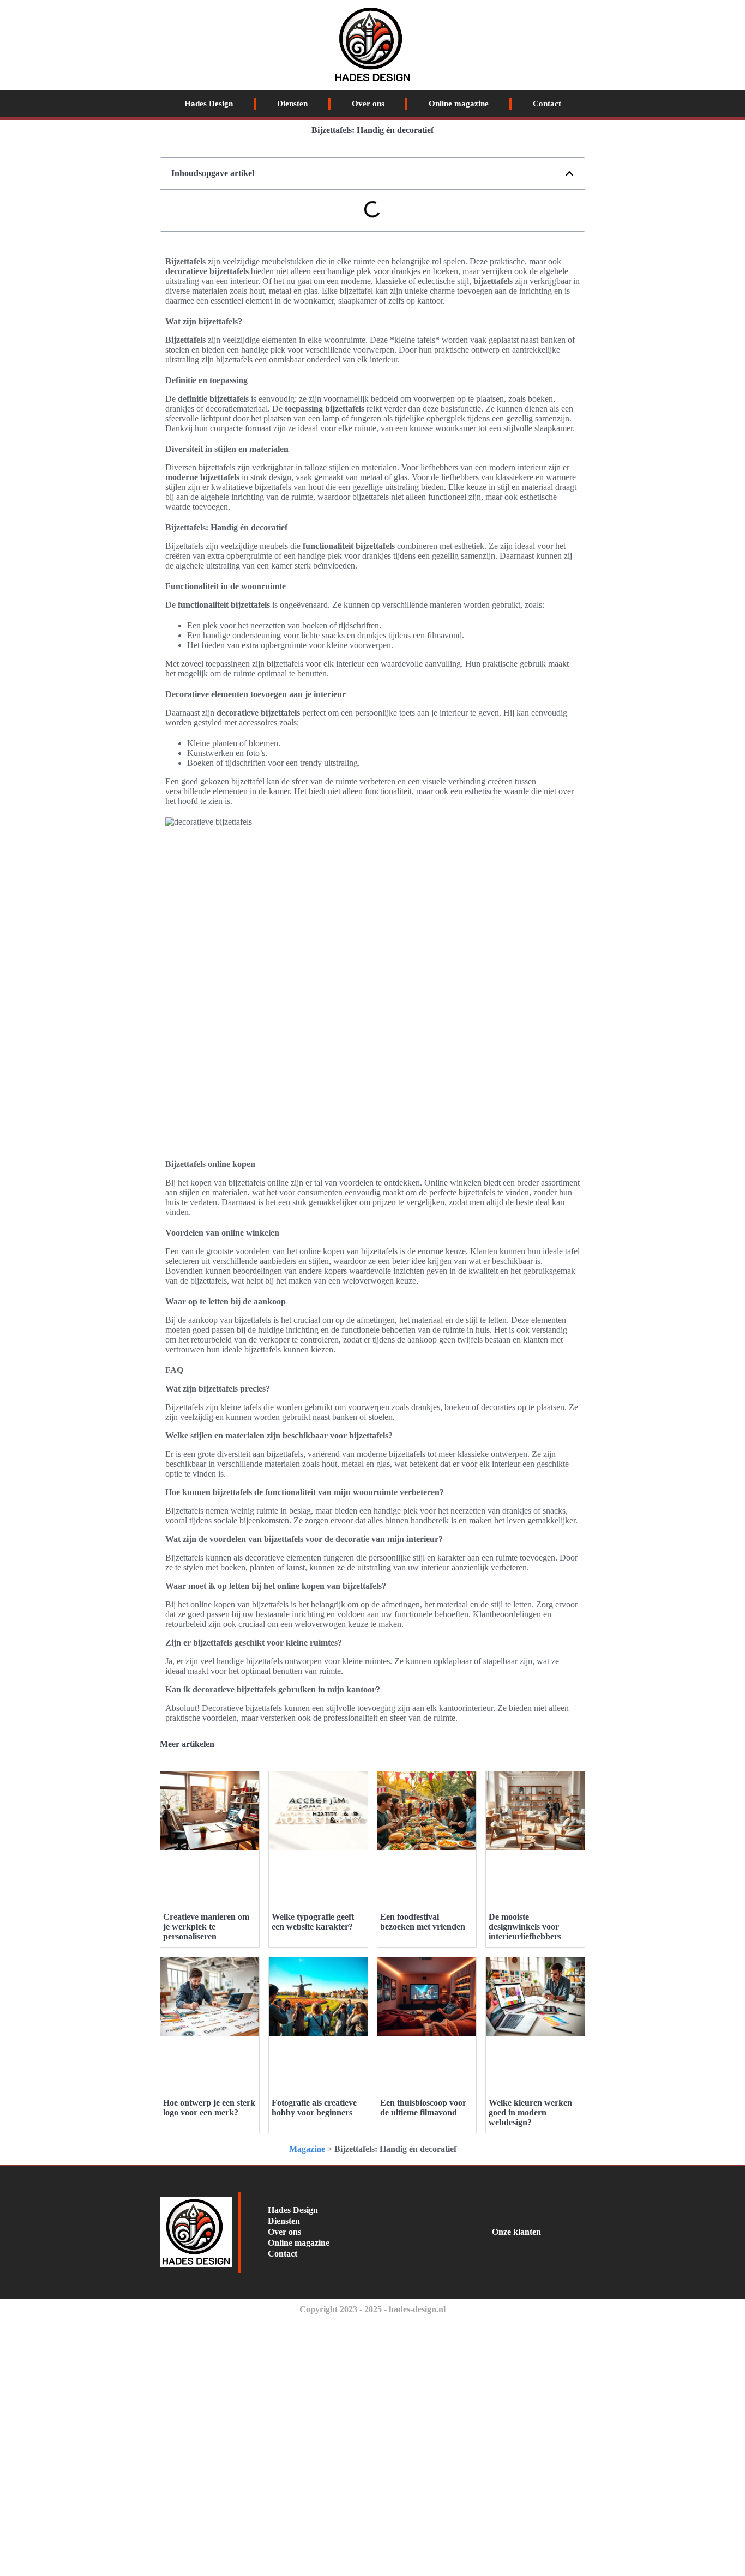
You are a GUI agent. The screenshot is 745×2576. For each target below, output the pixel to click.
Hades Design (209, 104)
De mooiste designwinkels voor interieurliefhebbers (525, 1927)
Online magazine (459, 104)
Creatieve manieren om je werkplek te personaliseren (206, 1927)
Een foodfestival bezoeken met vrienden (423, 1922)
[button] (569, 173)
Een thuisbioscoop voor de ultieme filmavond (423, 2108)
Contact (547, 104)
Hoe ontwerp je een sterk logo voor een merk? (209, 2108)
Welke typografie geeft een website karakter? (313, 1922)
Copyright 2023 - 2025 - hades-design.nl (372, 2309)
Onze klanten (516, 2232)
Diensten (292, 104)
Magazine (307, 2149)
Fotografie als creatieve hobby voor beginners (314, 2108)
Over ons (368, 104)
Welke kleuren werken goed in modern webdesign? (530, 2112)
